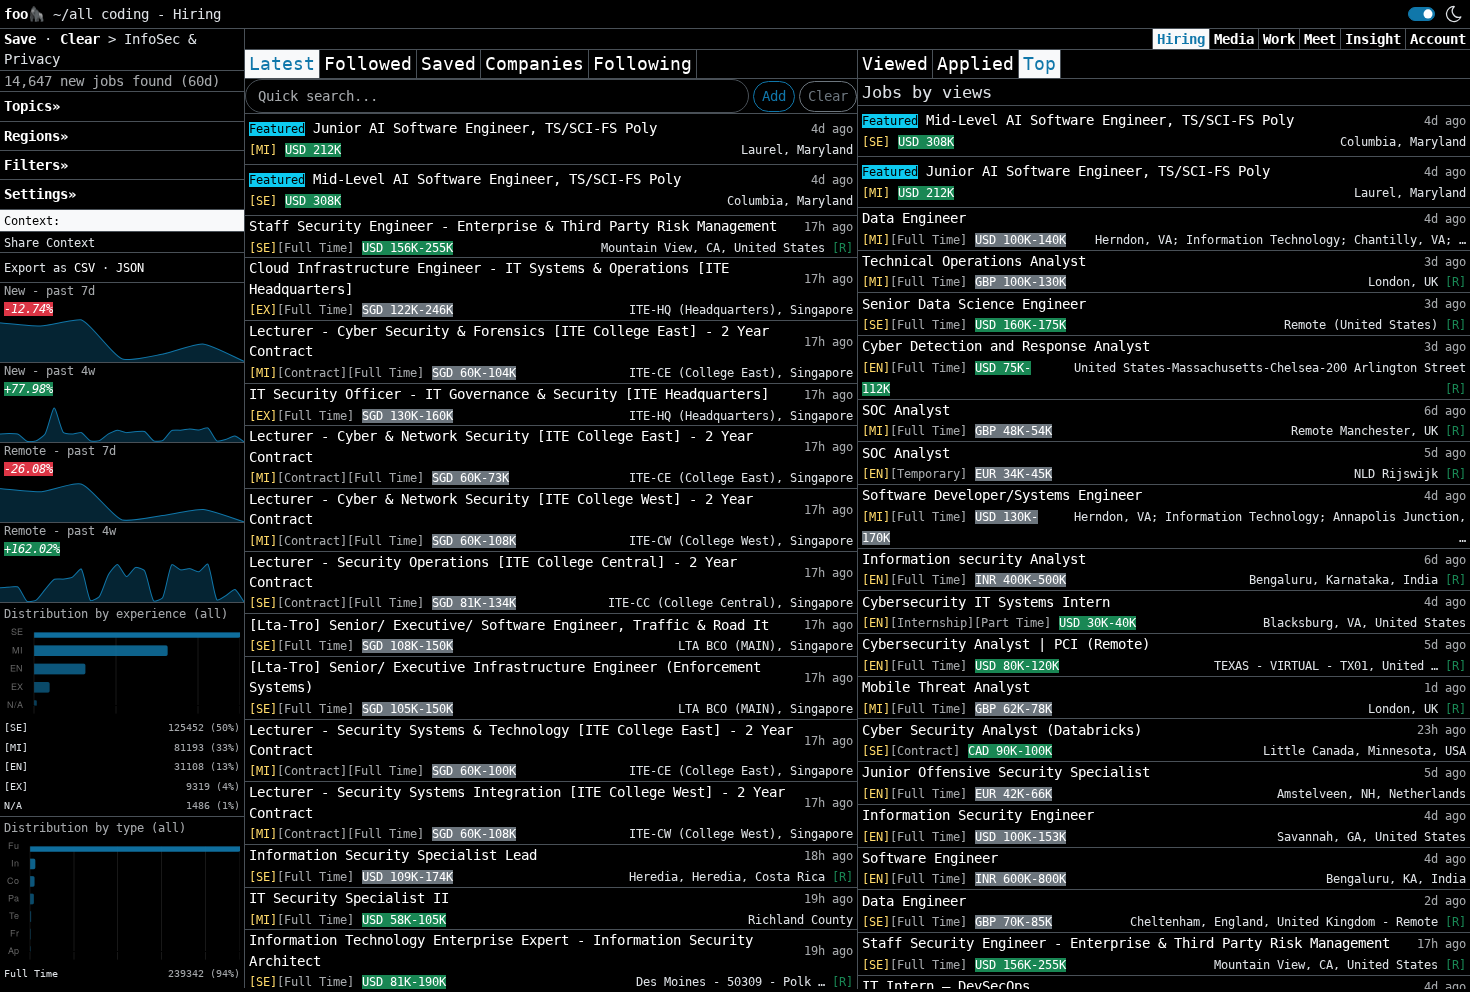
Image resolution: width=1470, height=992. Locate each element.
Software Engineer (930, 858)
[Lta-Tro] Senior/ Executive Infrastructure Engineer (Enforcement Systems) (505, 677)
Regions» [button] (36, 136)
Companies (534, 64)
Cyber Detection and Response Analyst (1006, 346)
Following (642, 64)
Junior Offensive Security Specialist (1006, 772)
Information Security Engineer (978, 815)
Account (1438, 39)
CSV (84, 268)
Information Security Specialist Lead (393, 855)
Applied (975, 64)
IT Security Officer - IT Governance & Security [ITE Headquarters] (509, 394)
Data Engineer (914, 218)
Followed (368, 64)
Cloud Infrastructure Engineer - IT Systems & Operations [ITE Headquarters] (489, 278)
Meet (1320, 39)
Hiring (1181, 39)
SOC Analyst (906, 410)
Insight (1373, 39)
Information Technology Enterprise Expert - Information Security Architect (501, 950)
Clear (828, 96)
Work (1279, 39)
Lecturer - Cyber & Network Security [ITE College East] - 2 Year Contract (501, 446)
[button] (122, 221)
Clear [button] (84, 39)
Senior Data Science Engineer (974, 304)
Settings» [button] (40, 194)
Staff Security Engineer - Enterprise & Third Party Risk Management (513, 226)
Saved (448, 64)
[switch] (1421, 14)
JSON (130, 268)
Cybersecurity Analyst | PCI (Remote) (1006, 644)
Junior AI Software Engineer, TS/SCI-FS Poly (453, 128)
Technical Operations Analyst (974, 261)
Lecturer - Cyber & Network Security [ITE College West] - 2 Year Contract (501, 509)
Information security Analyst (974, 559)
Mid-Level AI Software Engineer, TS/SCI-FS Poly (465, 179)
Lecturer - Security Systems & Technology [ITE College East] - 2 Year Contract (521, 740)
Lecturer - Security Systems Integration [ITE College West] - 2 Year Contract (517, 802)
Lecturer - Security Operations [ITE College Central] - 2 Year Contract (493, 572)
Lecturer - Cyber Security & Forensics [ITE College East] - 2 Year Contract (509, 341)
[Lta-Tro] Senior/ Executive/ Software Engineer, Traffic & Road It (509, 625)
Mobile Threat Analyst (946, 687)
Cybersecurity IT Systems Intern (986, 602)
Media (1234, 39)
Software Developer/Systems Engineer (1002, 495)
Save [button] (24, 39)
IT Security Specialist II (349, 898)
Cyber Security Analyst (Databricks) (1002, 730)
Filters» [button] (36, 165)
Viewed (895, 64)
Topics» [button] (32, 106)
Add (774, 96)
